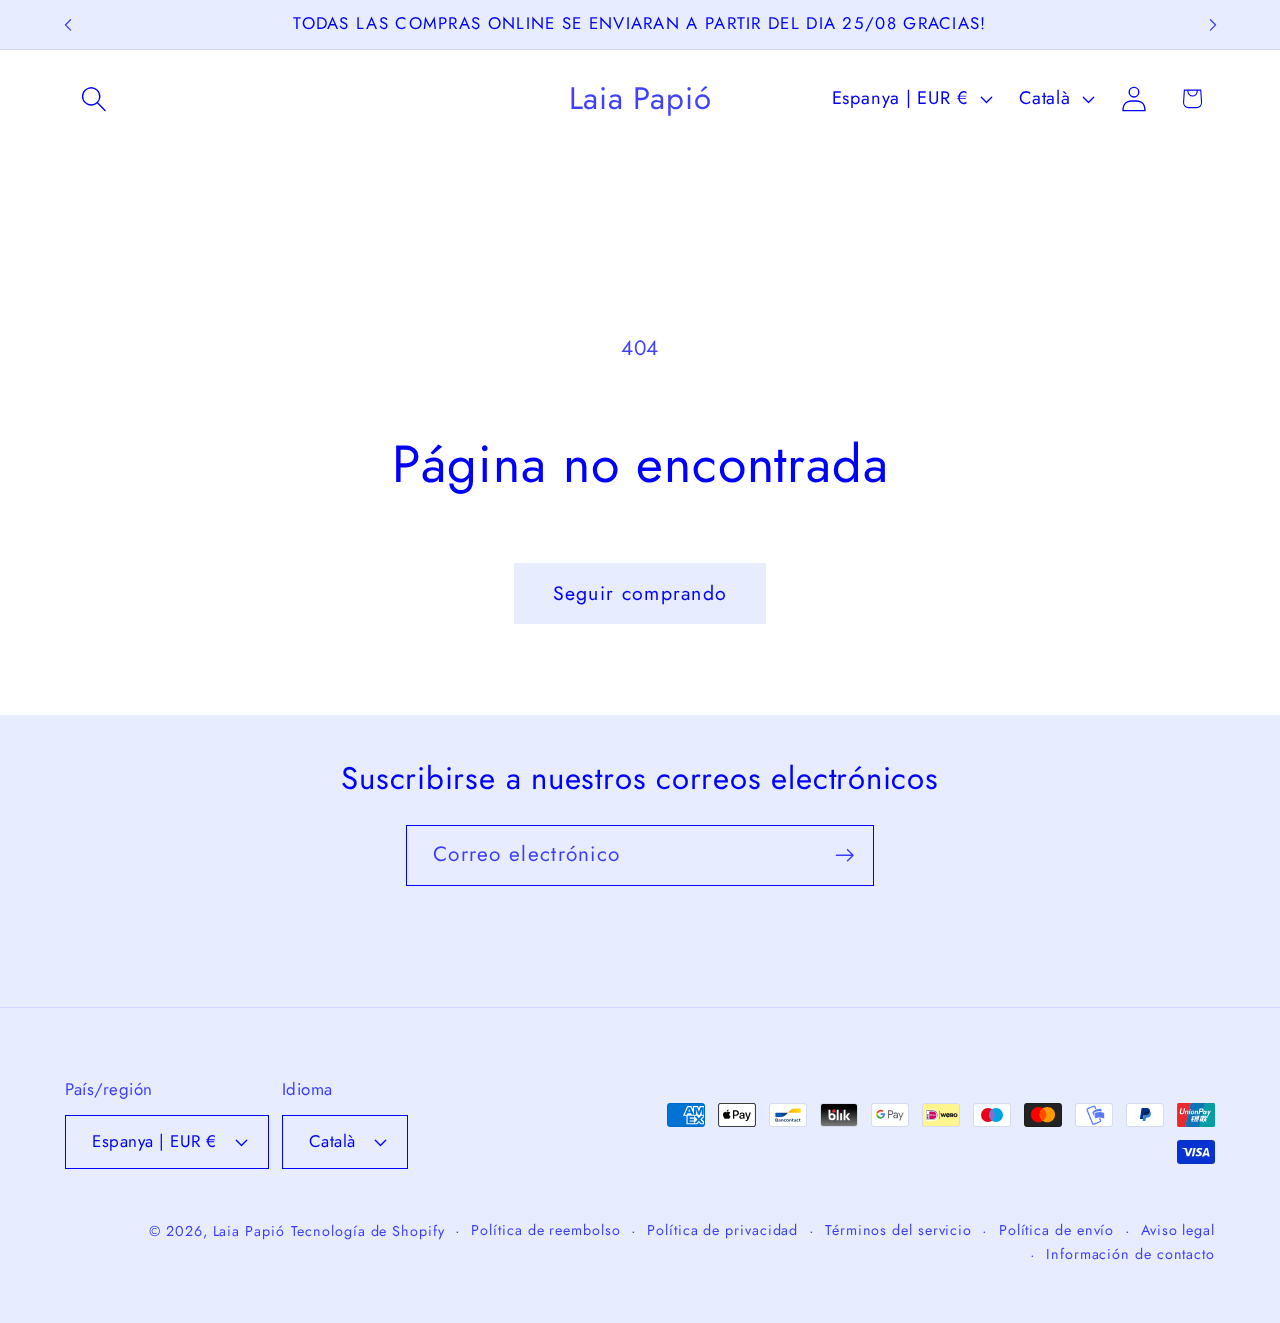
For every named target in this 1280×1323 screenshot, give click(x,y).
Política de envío (1056, 1230)
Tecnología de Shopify (368, 1231)
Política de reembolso (545, 1230)
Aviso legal (1178, 1230)
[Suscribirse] (844, 855)
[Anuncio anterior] (68, 24)
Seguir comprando (640, 593)
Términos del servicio (898, 1230)
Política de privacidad (722, 1230)
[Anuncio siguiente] (1213, 24)
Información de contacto (1130, 1254)
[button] (93, 98)
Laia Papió (249, 1231)
